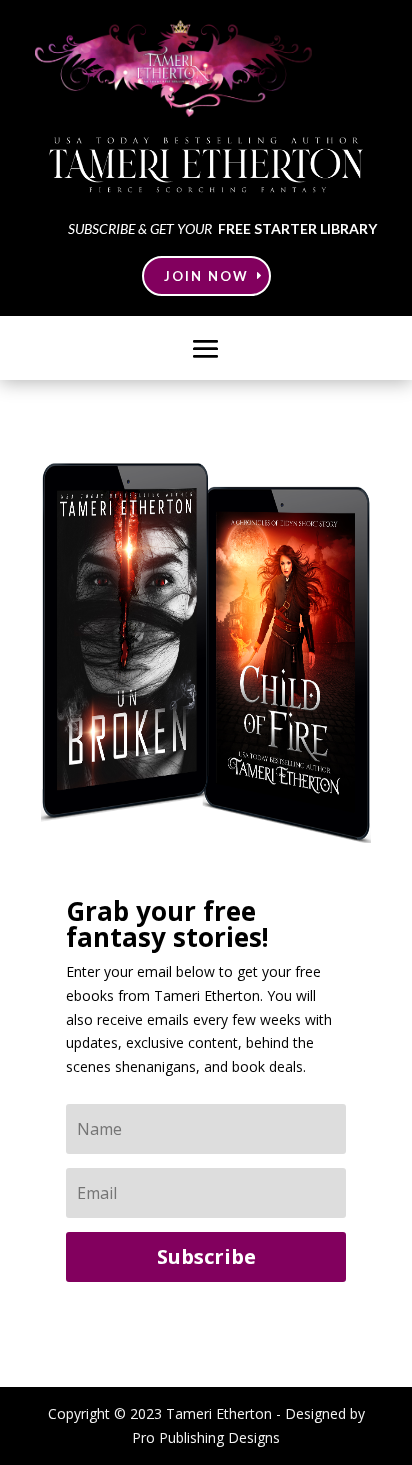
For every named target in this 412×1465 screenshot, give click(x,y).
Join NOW (206, 276)
